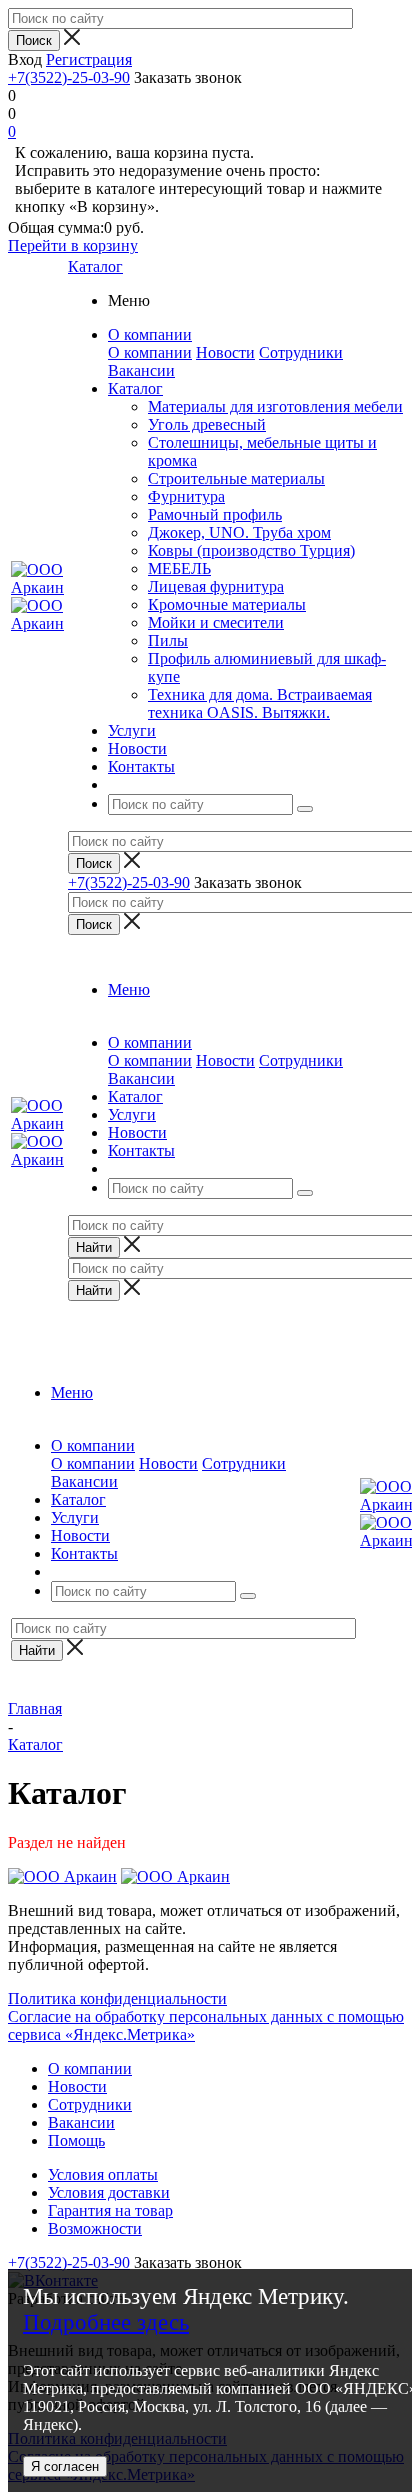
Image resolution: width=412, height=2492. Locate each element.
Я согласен (65, 2466)
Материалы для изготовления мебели (275, 406)
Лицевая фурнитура (216, 586)
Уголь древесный (207, 424)
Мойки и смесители (216, 622)
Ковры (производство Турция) (251, 550)
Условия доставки (109, 2192)
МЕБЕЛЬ (179, 568)
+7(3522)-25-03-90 (69, 77)
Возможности (95, 2228)
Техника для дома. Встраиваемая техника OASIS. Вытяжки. (260, 703)
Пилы (168, 640)
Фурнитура (186, 496)
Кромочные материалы (227, 604)
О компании (150, 352)
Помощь (76, 2140)
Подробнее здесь (106, 2322)
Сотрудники (301, 352)
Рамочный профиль (215, 514)
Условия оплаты (103, 2174)
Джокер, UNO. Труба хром (239, 532)
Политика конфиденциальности (117, 1998)
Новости (225, 352)
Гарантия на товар (110, 2210)
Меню (129, 989)
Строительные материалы (236, 478)
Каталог (95, 266)
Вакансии (141, 370)
